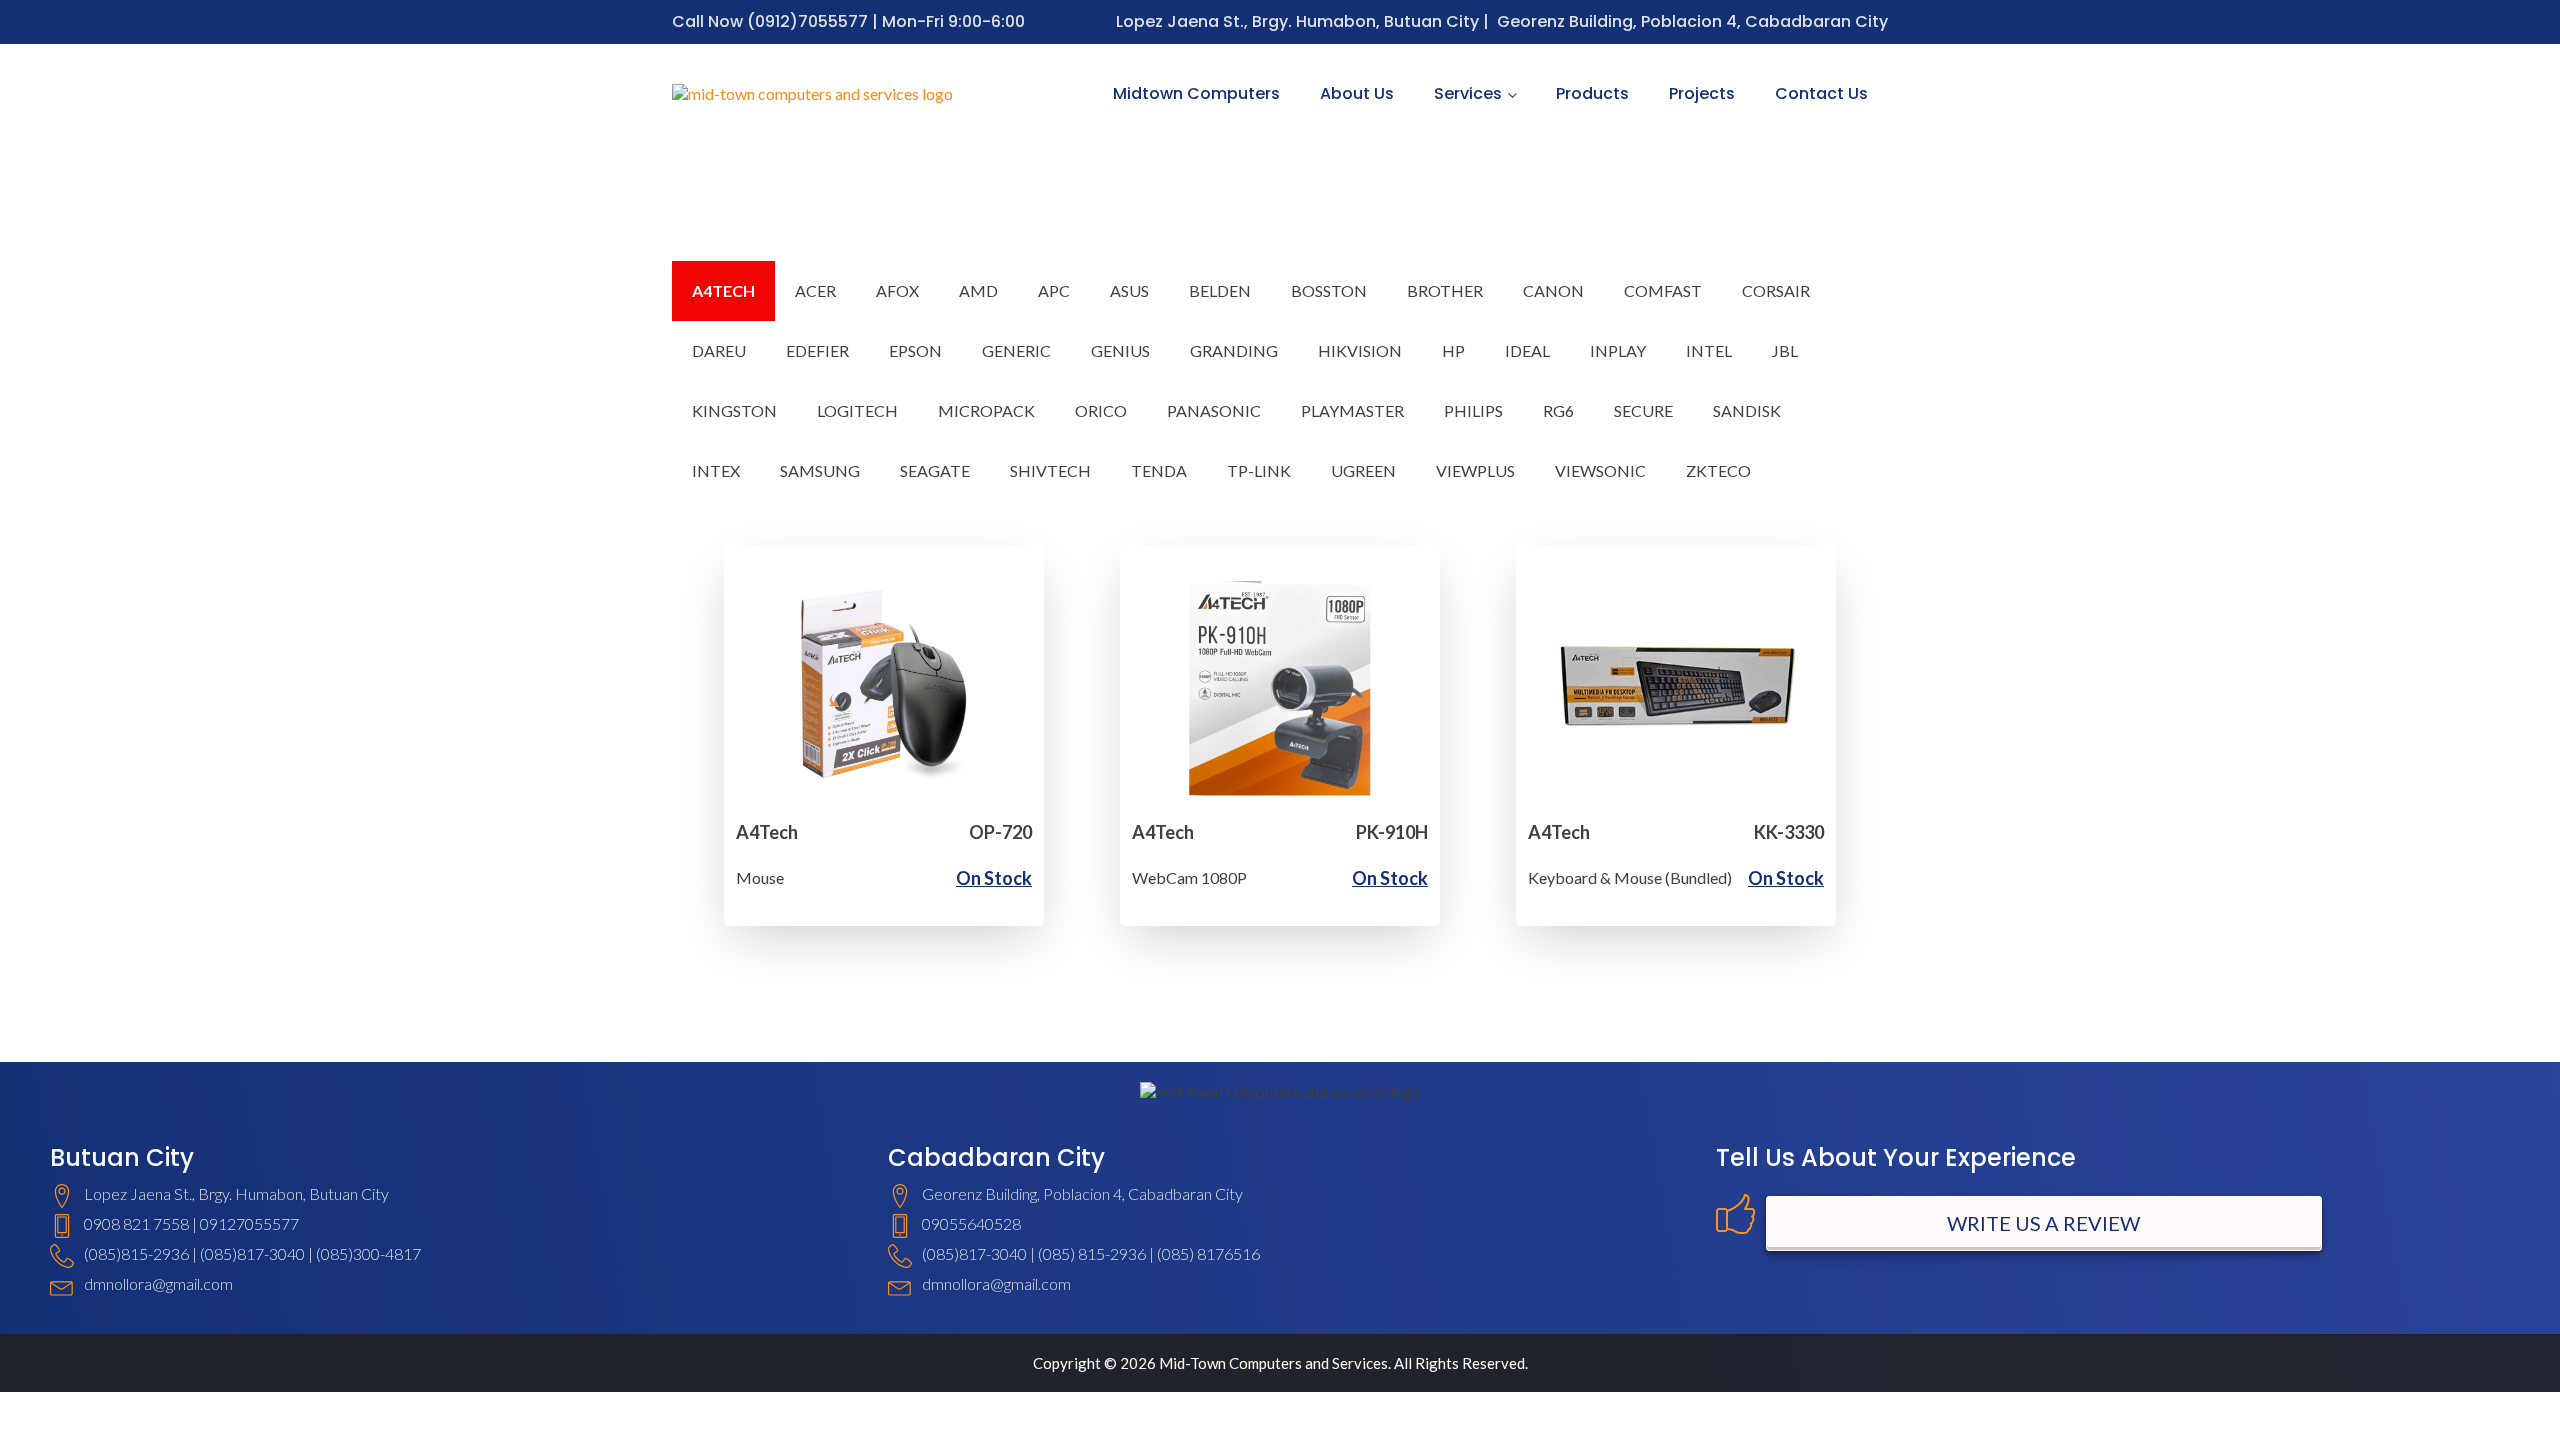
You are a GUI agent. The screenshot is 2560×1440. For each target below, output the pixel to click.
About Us (1357, 93)
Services (1468, 93)
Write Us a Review (2043, 1223)
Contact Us (1821, 93)
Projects (1702, 93)
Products (1592, 93)
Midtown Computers (1196, 93)
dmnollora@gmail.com (158, 1283)
